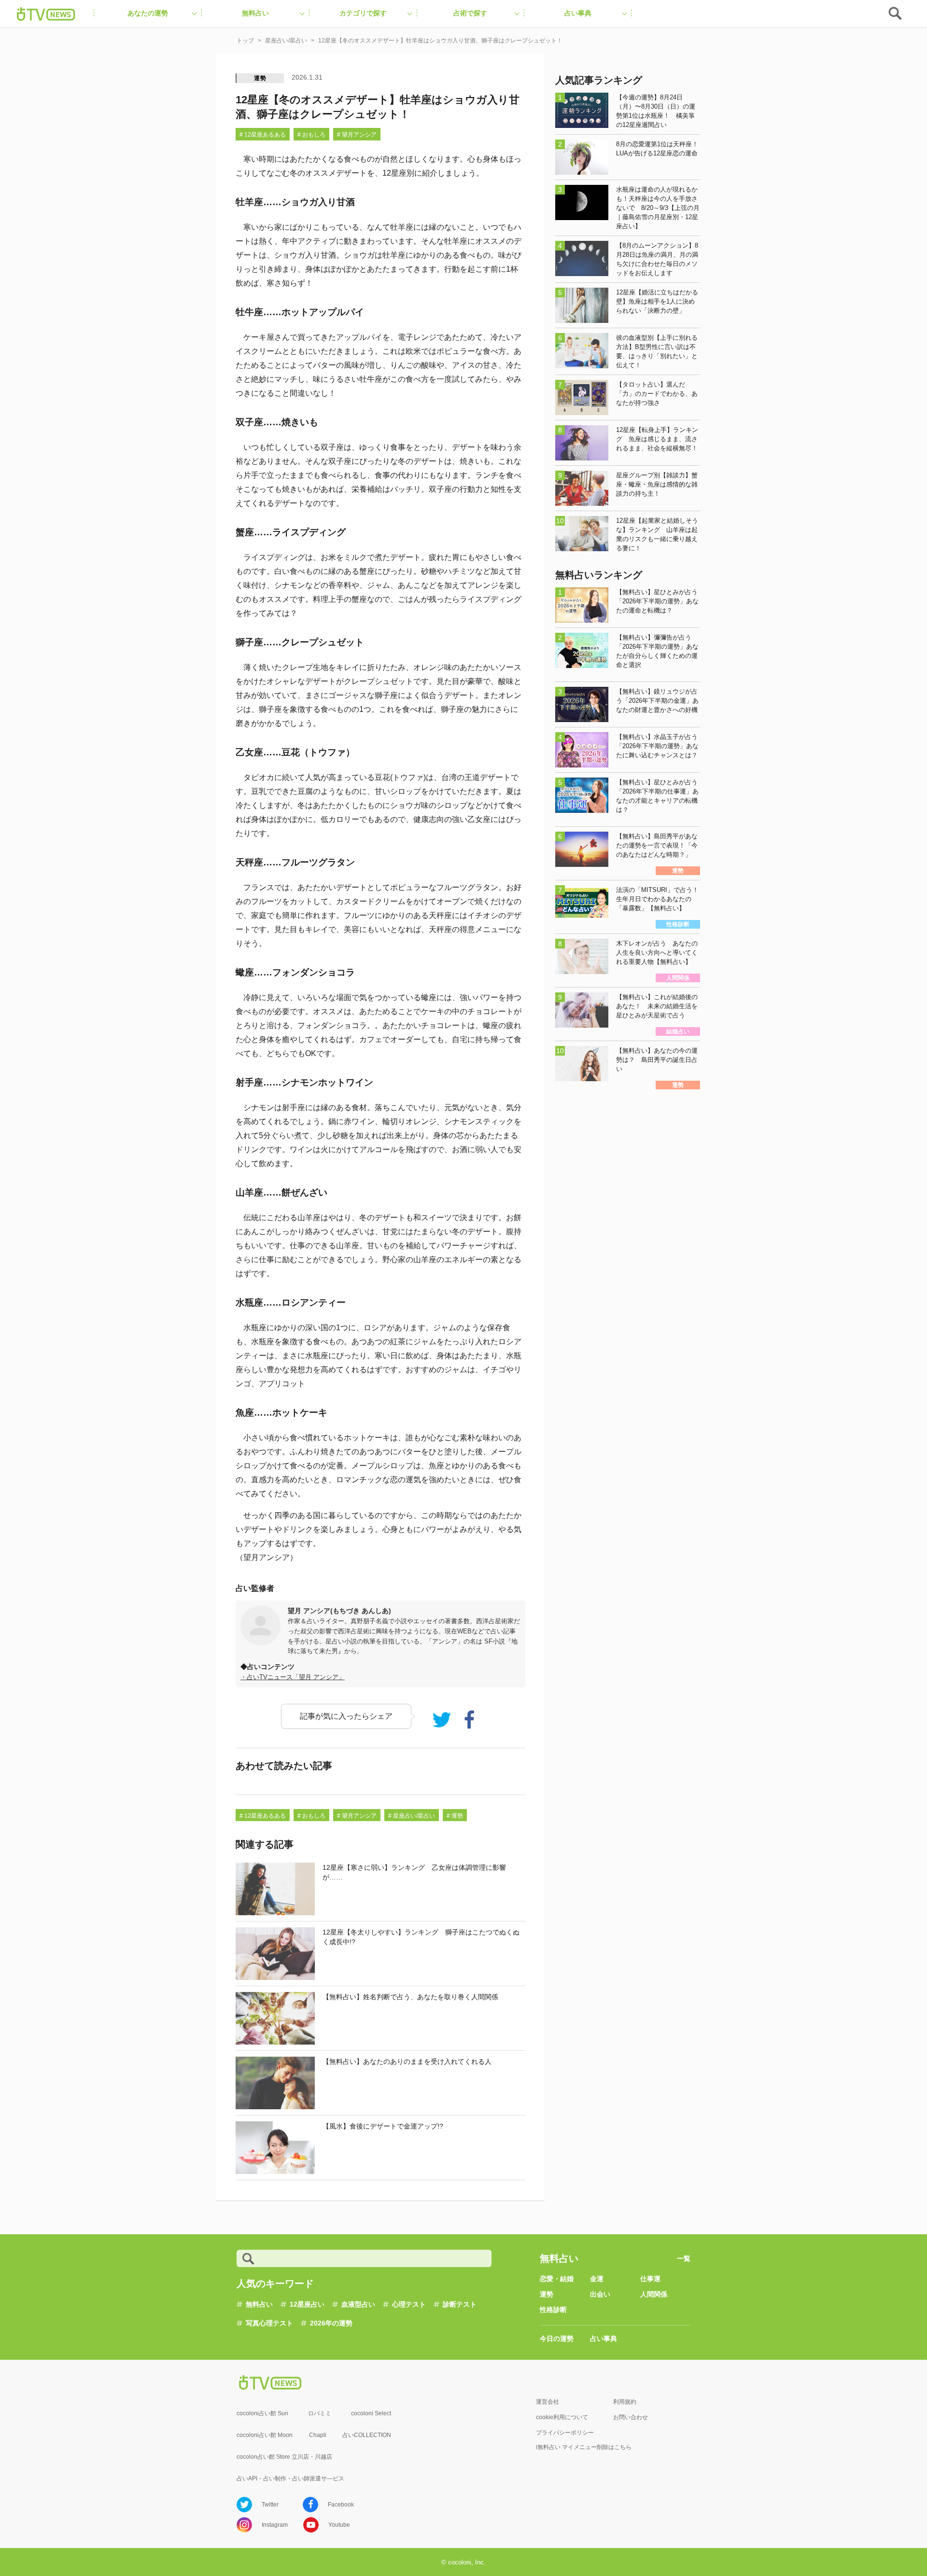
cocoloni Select (371, 2413)
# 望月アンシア (357, 135)
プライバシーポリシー (565, 2433)
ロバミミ (320, 2413)
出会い (600, 2294)
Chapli (318, 2435)
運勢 (260, 78)
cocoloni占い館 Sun (262, 2413)
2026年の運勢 (331, 2323)
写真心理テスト (269, 2323)
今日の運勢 (557, 2339)
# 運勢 (455, 1816)
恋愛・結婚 (557, 2279)
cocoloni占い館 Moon (265, 2435)
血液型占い (358, 2304)
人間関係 (654, 2294)
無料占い (259, 2304)
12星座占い (307, 2304)
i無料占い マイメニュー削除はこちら (584, 2447)
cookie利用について (562, 2417)
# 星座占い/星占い (412, 1816)
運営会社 (548, 2402)
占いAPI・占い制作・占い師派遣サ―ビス (290, 2479)
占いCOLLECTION (367, 2435)
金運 (597, 2279)
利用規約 (625, 2402)
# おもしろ (311, 135)
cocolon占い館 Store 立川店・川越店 (284, 2457)
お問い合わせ (631, 2417)
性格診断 (553, 2310)
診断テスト (460, 2304)
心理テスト (409, 2304)
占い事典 (604, 2339)
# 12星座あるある (263, 135)
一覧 (684, 2258)
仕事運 (650, 2279)
